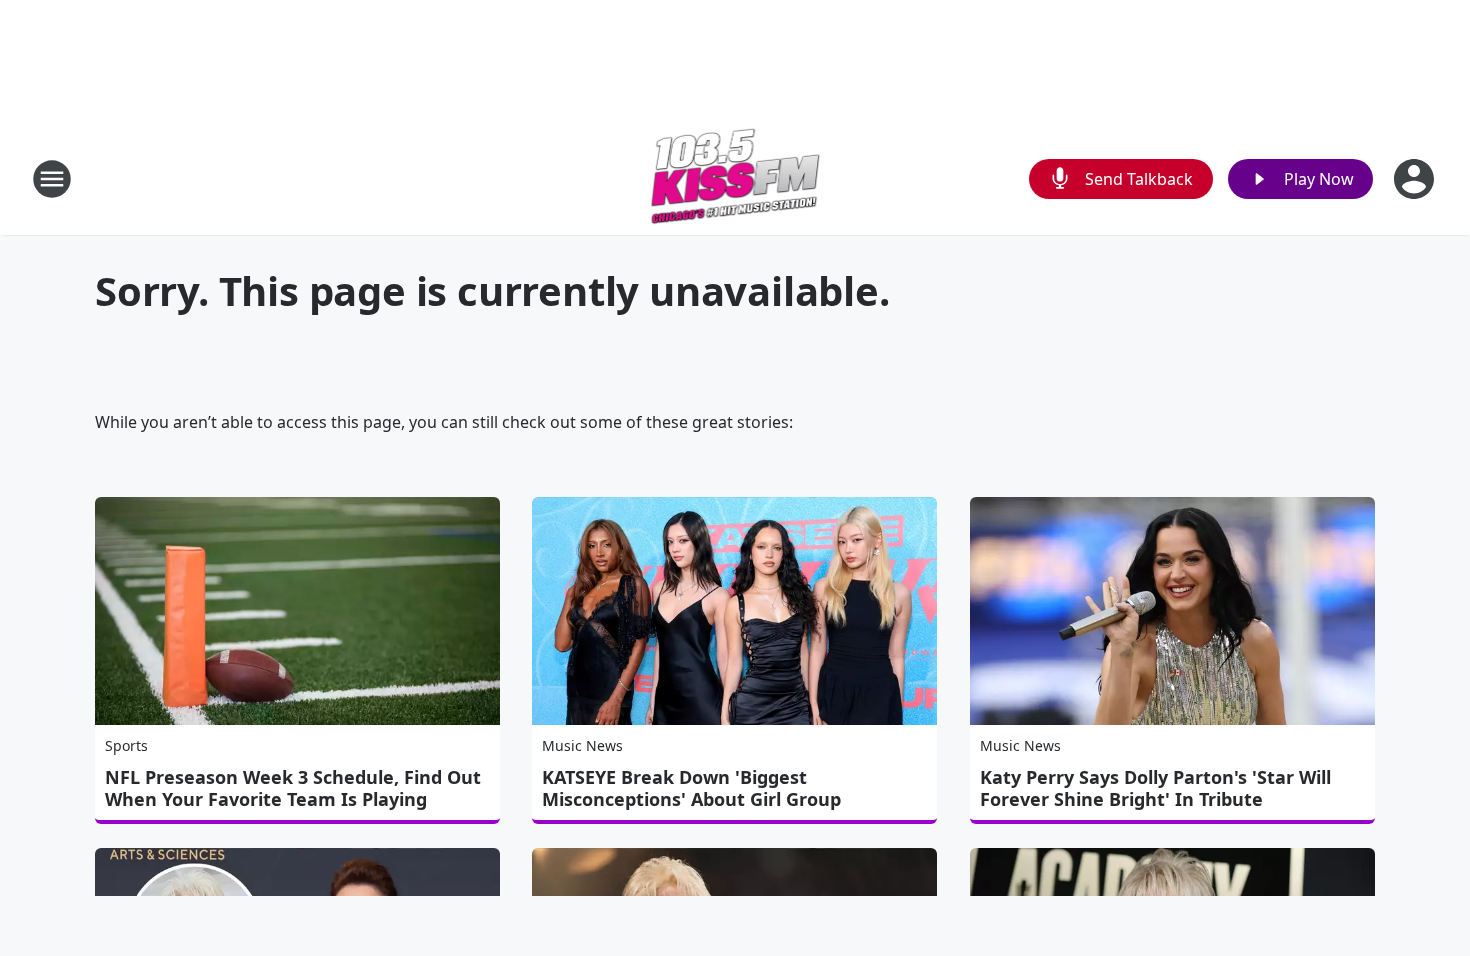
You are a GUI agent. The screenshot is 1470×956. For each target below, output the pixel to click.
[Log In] (1416, 179)
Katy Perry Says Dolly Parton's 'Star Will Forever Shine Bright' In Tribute (1155, 788)
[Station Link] (735, 178)
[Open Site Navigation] (52, 179)
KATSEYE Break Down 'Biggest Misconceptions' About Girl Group (691, 788)
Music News (582, 745)
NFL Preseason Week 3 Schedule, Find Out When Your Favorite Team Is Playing (293, 788)
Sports (126, 745)
